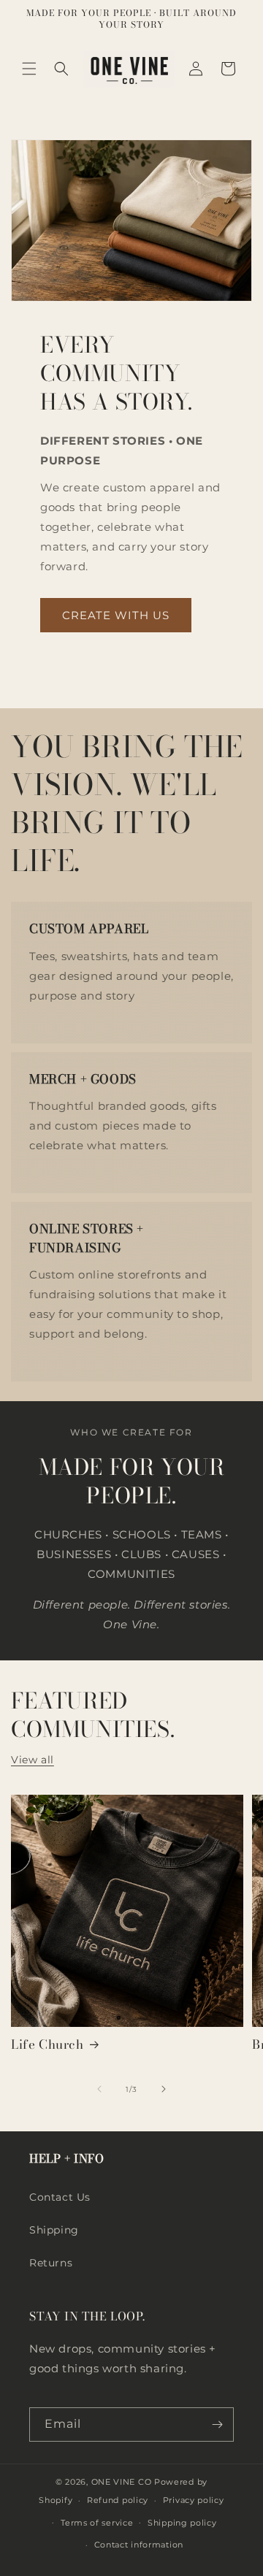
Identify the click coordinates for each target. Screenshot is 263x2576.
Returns (51, 2263)
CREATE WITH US (116, 615)
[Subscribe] (217, 2424)
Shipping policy (182, 2523)
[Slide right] (164, 2089)
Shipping (54, 2230)
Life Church (47, 2044)
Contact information (139, 2545)
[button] (29, 69)
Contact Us (60, 2197)
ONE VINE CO (122, 2482)
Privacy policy (194, 2500)
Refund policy (118, 2500)
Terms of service (97, 2523)
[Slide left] (99, 2089)
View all (33, 1760)
